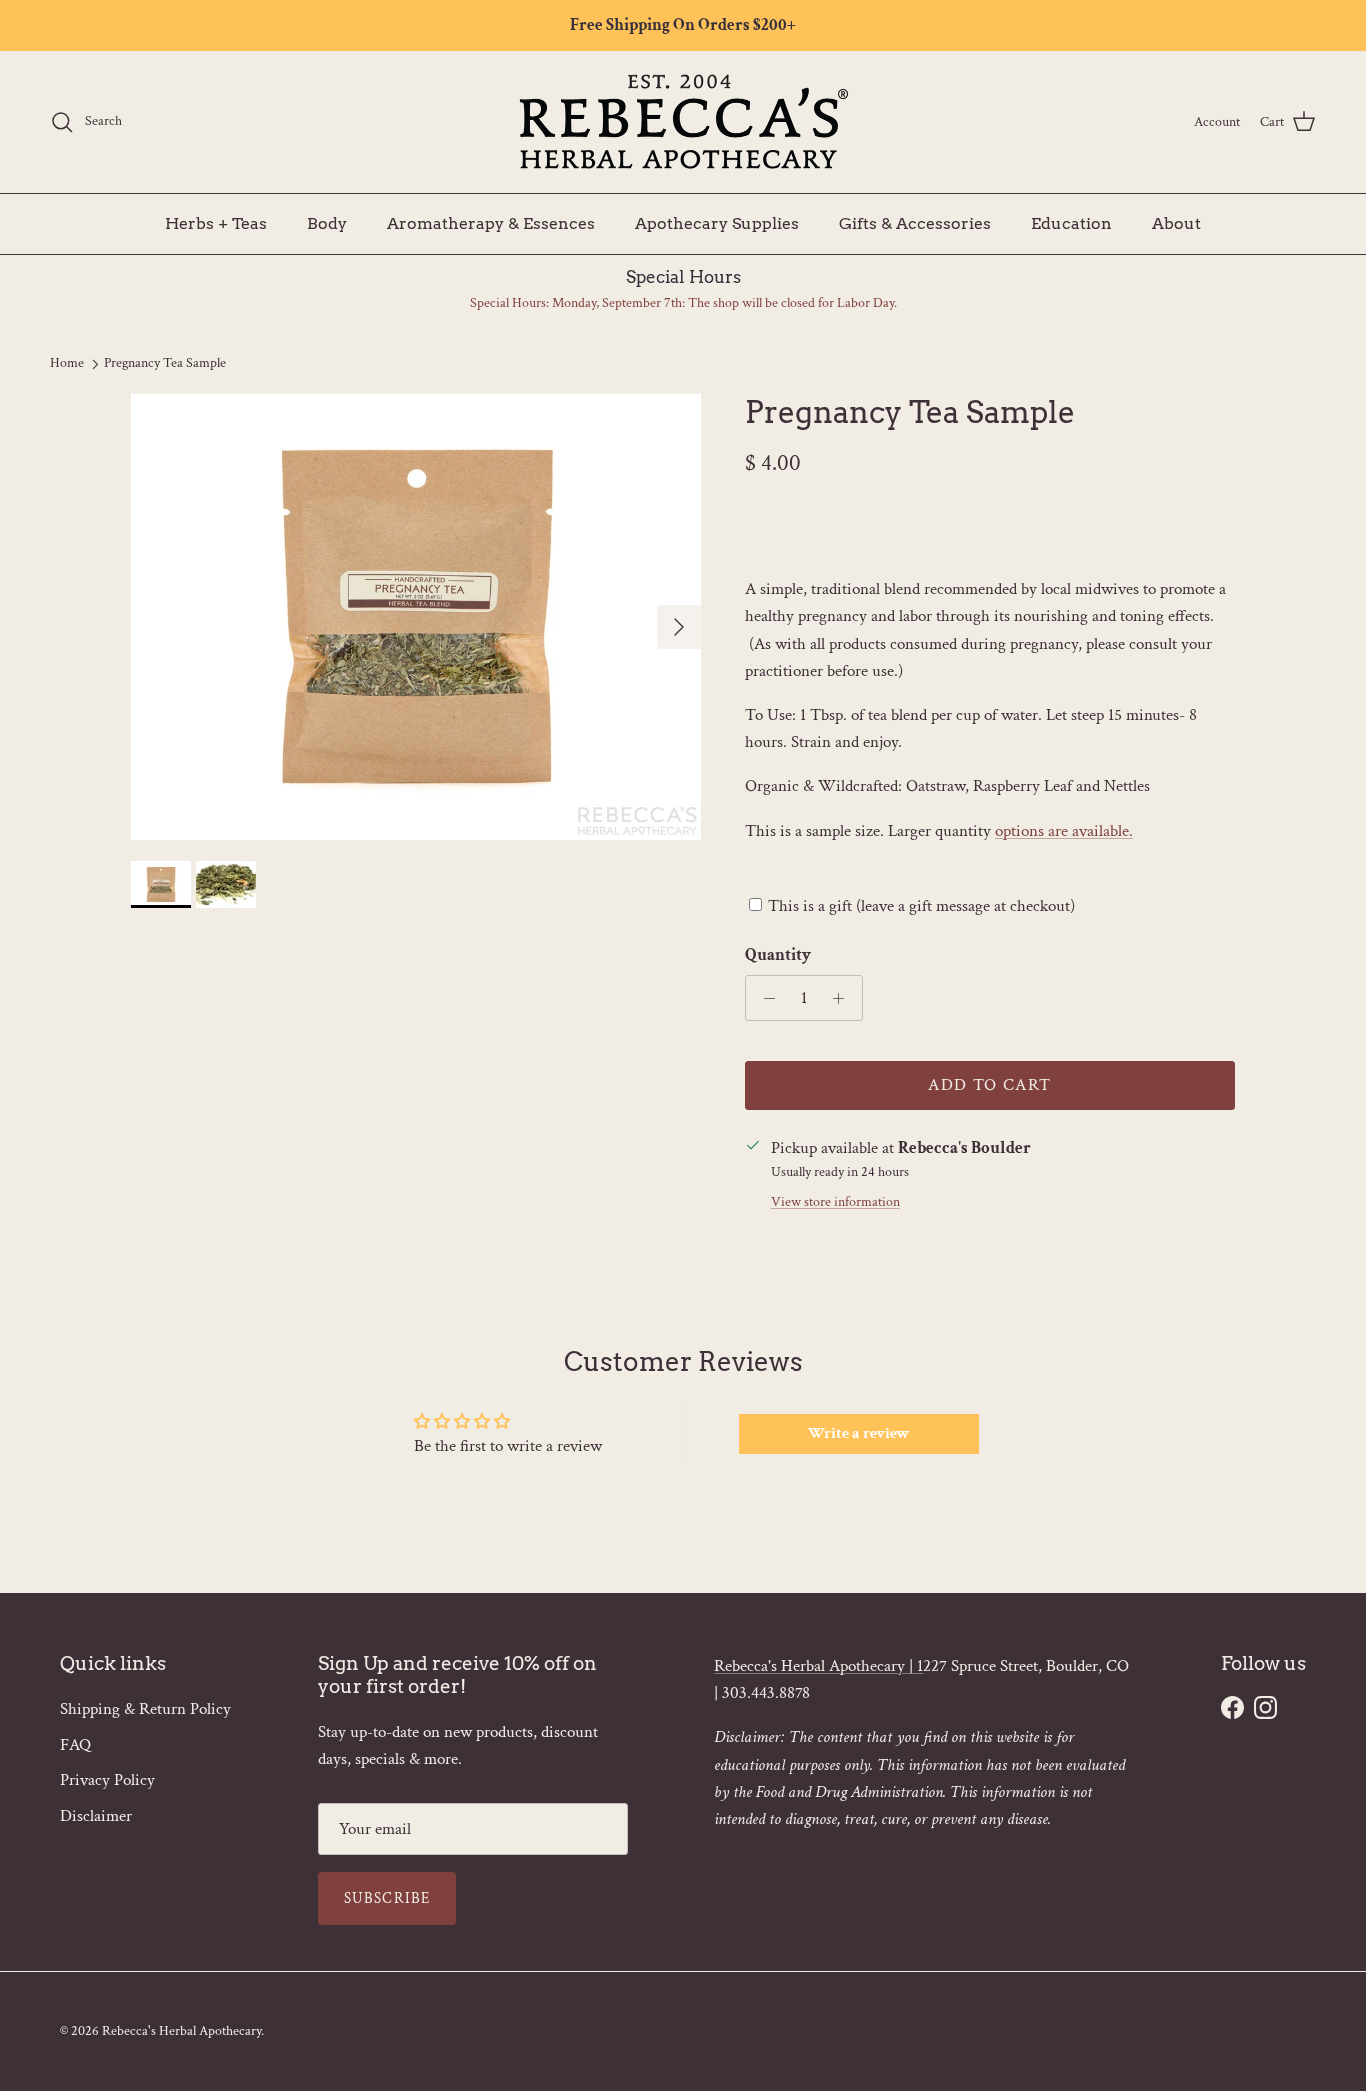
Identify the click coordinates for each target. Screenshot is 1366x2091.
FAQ (75, 1745)
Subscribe (387, 1898)
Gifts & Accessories (915, 222)
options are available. (1064, 831)
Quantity (778, 955)
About (1176, 222)
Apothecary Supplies (717, 222)
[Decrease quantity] (764, 998)
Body (327, 222)
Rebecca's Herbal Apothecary (181, 2031)
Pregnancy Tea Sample (165, 363)
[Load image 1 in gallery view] (416, 617)
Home (67, 363)
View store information (835, 1202)
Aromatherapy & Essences (491, 222)
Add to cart (989, 1085)
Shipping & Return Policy (145, 1709)
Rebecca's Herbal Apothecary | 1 (818, 1666)
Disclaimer (96, 1816)
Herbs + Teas (216, 222)
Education (1071, 222)
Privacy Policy (107, 1780)
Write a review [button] (859, 1433)
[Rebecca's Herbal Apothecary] (683, 122)
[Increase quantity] (844, 998)
